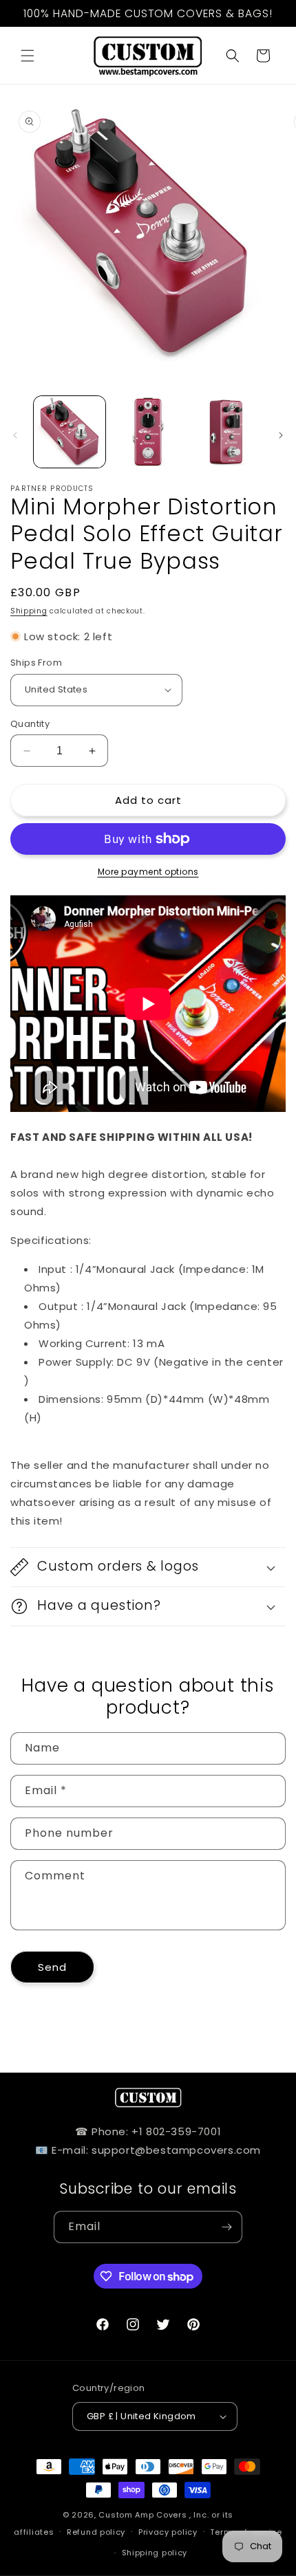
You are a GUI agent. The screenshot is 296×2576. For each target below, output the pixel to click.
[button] (28, 56)
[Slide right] (281, 435)
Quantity (30, 724)
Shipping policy (155, 2553)
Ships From (36, 663)
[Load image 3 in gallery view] (226, 432)
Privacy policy (168, 2532)
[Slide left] (15, 435)
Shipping (29, 611)
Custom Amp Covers (142, 2515)
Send (52, 1967)
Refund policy (96, 2532)
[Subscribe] (226, 2227)
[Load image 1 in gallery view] (70, 432)
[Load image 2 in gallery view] (148, 432)
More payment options (148, 872)
